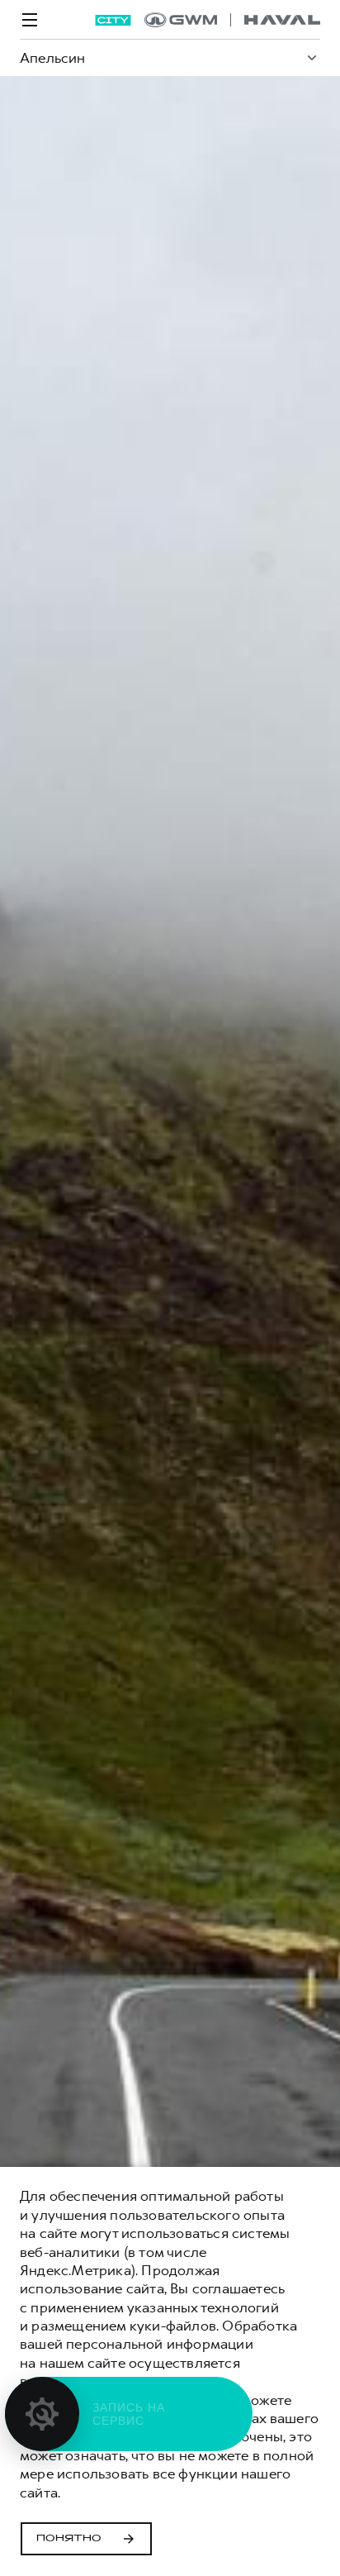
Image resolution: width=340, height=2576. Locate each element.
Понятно (69, 2539)
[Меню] (30, 20)
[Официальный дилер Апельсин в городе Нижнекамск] (232, 20)
